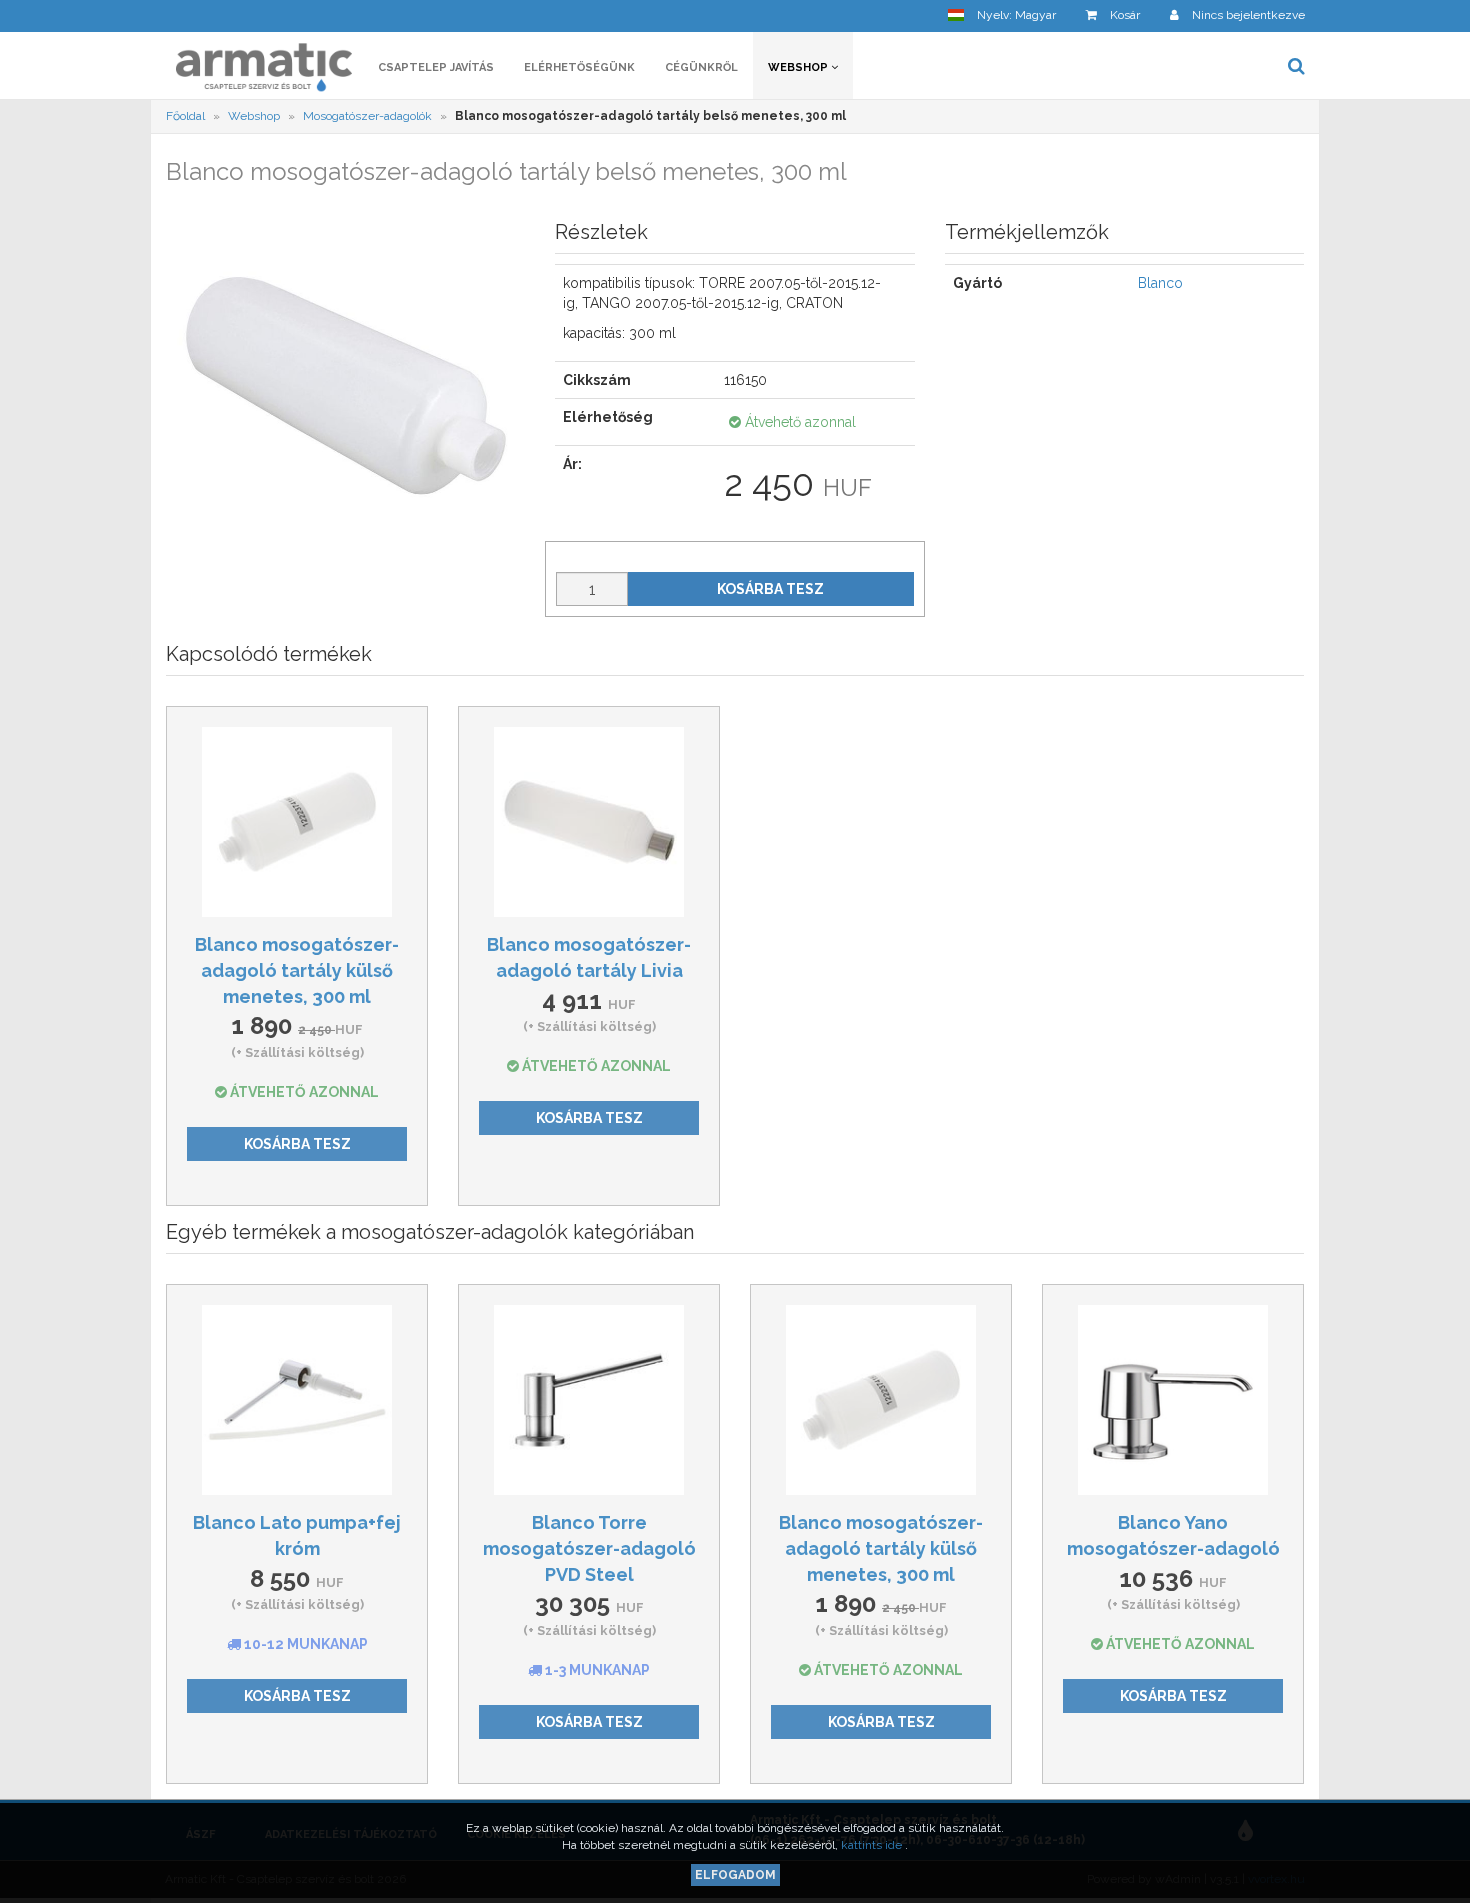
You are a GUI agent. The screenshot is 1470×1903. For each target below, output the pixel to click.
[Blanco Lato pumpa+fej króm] (297, 1400)
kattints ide (873, 1845)
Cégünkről (701, 67)
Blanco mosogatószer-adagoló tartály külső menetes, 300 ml (297, 970)
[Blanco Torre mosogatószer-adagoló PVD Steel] (589, 1400)
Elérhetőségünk (579, 67)
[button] (1002, 15)
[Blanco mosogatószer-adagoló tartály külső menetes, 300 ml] (297, 822)
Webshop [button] (799, 67)
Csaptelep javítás (436, 67)
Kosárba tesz (770, 589)
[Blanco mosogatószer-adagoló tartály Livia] (589, 822)
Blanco (1160, 283)
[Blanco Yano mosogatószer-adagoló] (1173, 1400)
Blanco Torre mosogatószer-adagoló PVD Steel (589, 1548)
